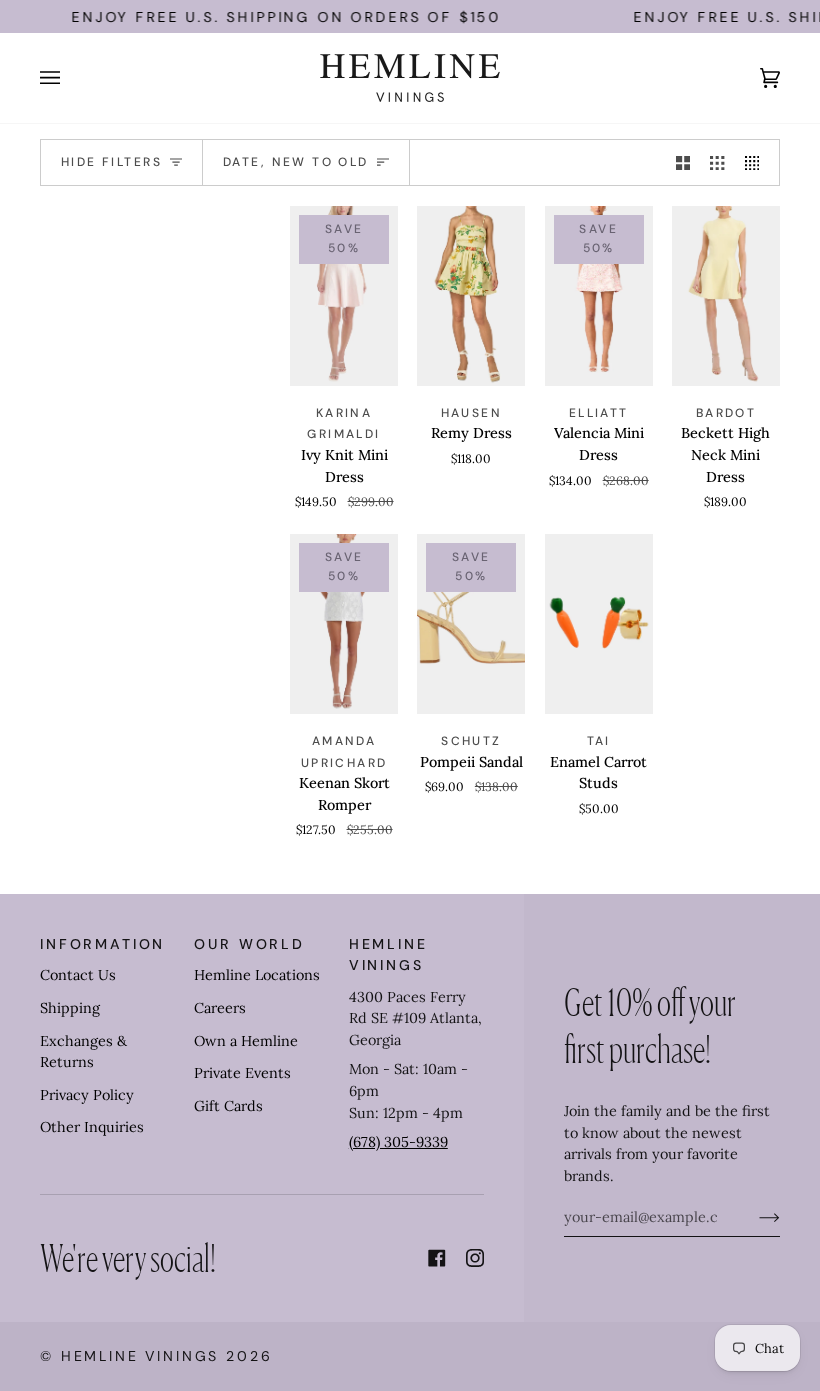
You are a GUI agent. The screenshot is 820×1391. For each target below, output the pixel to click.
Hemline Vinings (140, 1356)
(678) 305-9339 (398, 1142)
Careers (220, 1008)
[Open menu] (70, 78)
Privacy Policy (87, 1095)
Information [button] (102, 944)
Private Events (242, 1073)
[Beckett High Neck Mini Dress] (726, 296)
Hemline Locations (257, 975)
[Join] (753, 1217)
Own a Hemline (246, 1041)
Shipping (70, 1008)
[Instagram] (475, 1258)
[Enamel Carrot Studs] (599, 624)
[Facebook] (437, 1258)
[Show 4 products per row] (757, 163)
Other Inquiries (92, 1127)
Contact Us (78, 975)
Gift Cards (228, 1106)
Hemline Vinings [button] (388, 954)
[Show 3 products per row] (717, 163)
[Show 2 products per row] (683, 163)
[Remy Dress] (471, 296)
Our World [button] (249, 944)
